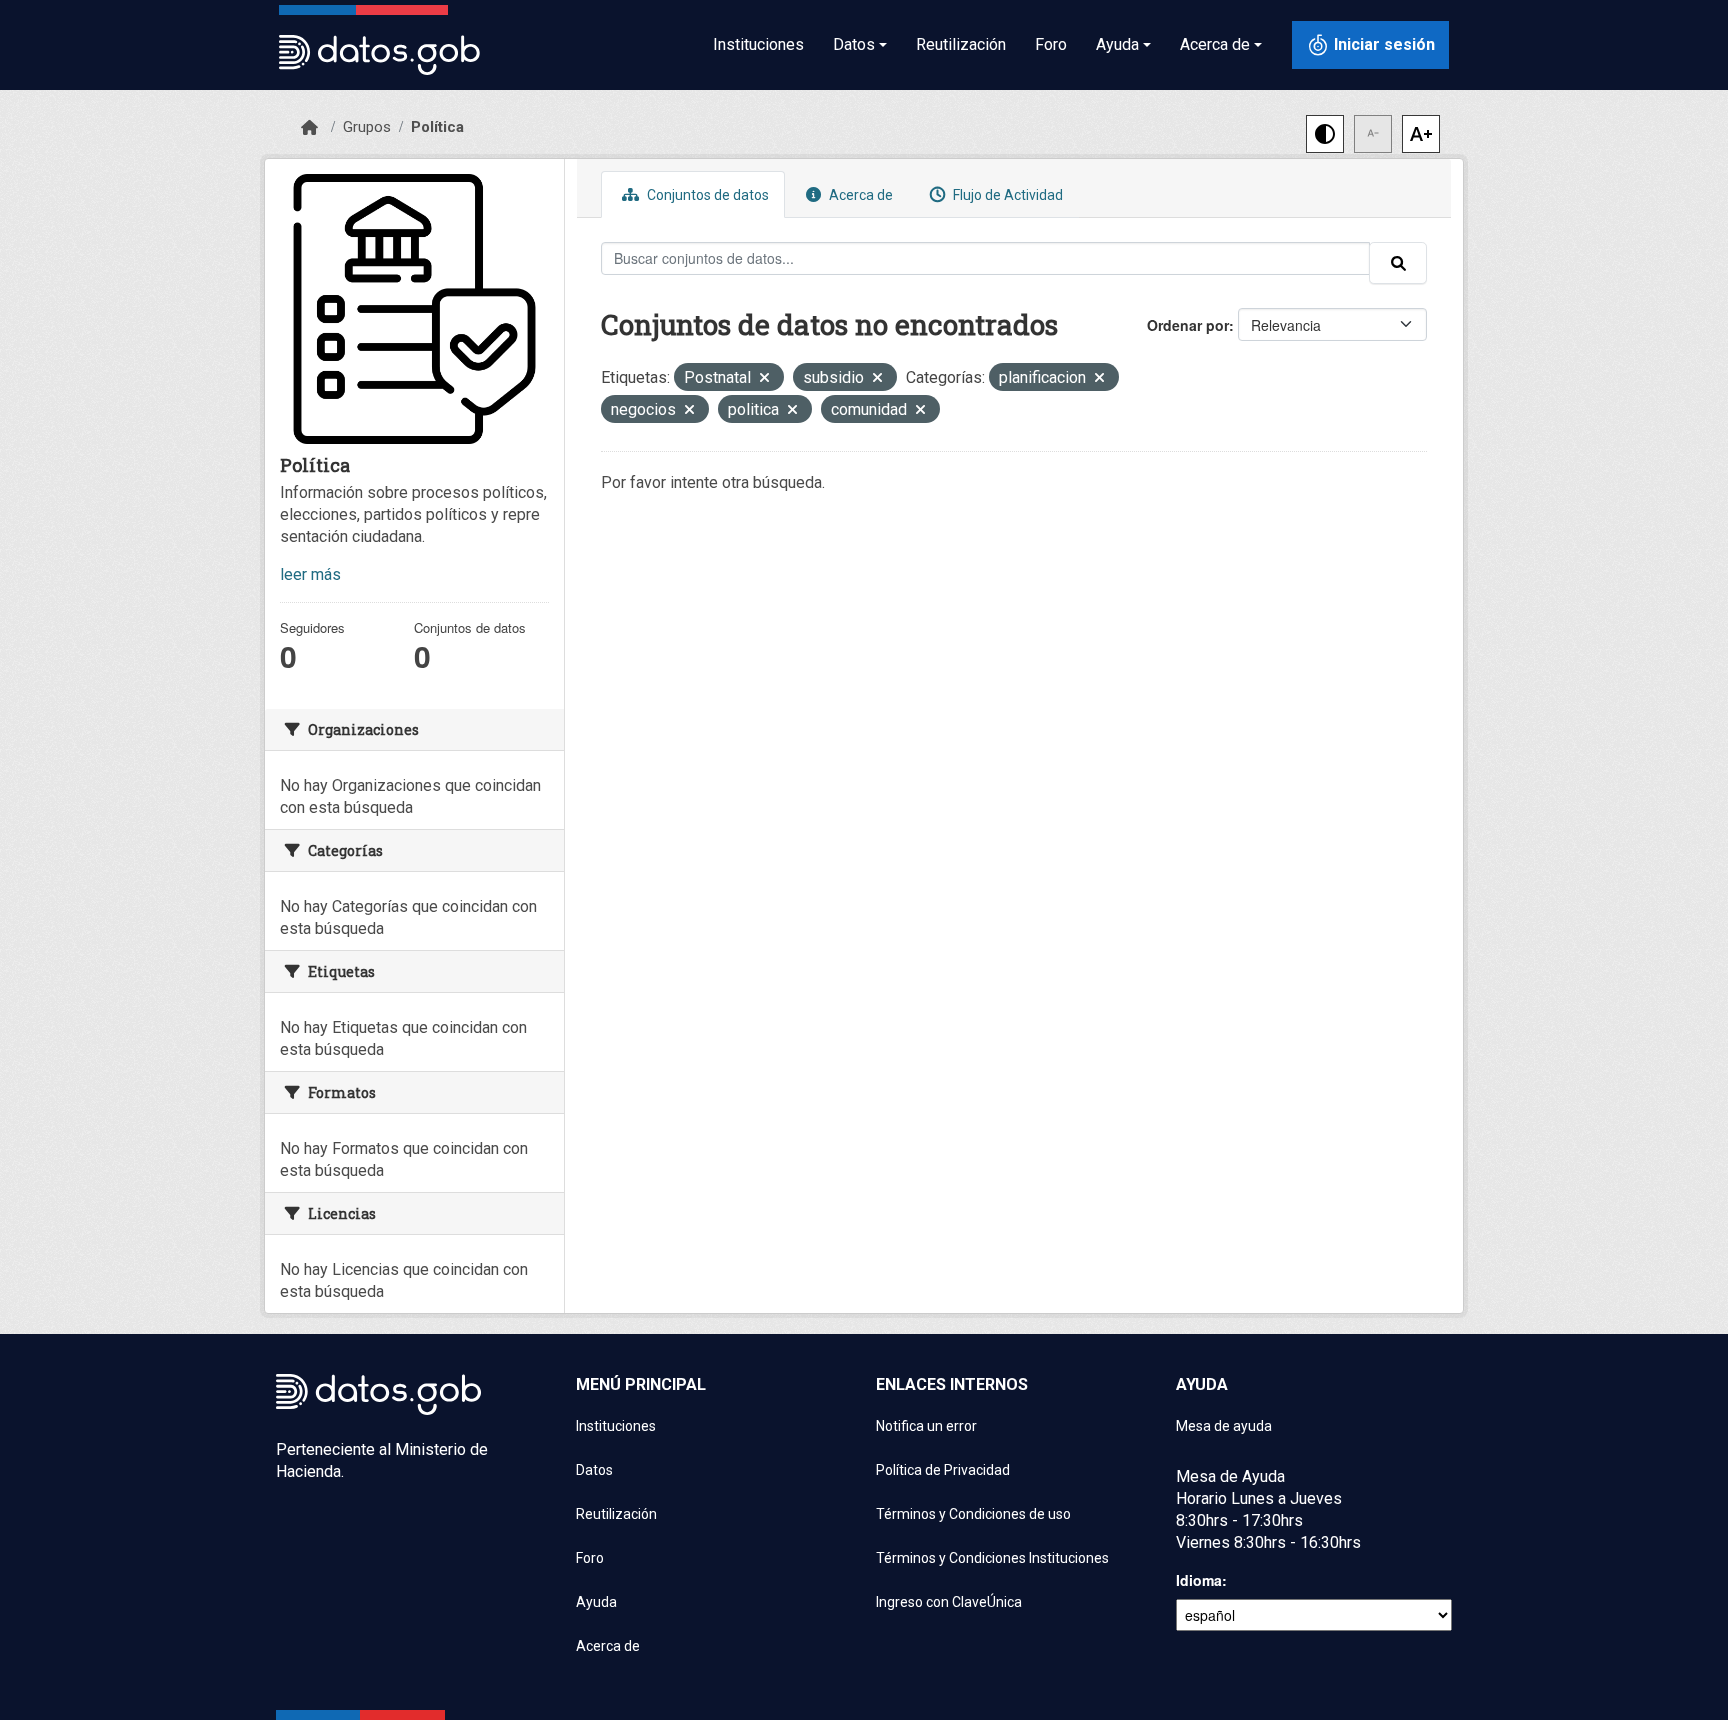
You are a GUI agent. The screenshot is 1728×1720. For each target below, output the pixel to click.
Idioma (1199, 1580)
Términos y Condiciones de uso (973, 1514)
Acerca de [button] (1215, 44)
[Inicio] (309, 128)
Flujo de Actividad (1006, 195)
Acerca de (859, 195)
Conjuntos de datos (706, 195)
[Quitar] (764, 379)
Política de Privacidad (943, 1470)
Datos (594, 1470)
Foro (1051, 44)
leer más (310, 574)
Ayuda (596, 1602)
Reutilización (961, 44)
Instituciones (758, 44)
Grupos (367, 127)
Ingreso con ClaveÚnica (949, 1602)
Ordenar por (1188, 325)
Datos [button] (854, 44)
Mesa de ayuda (1224, 1426)
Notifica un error (926, 1426)
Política (437, 127)
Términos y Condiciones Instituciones (992, 1558)
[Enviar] (1398, 263)
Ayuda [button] (1117, 44)
